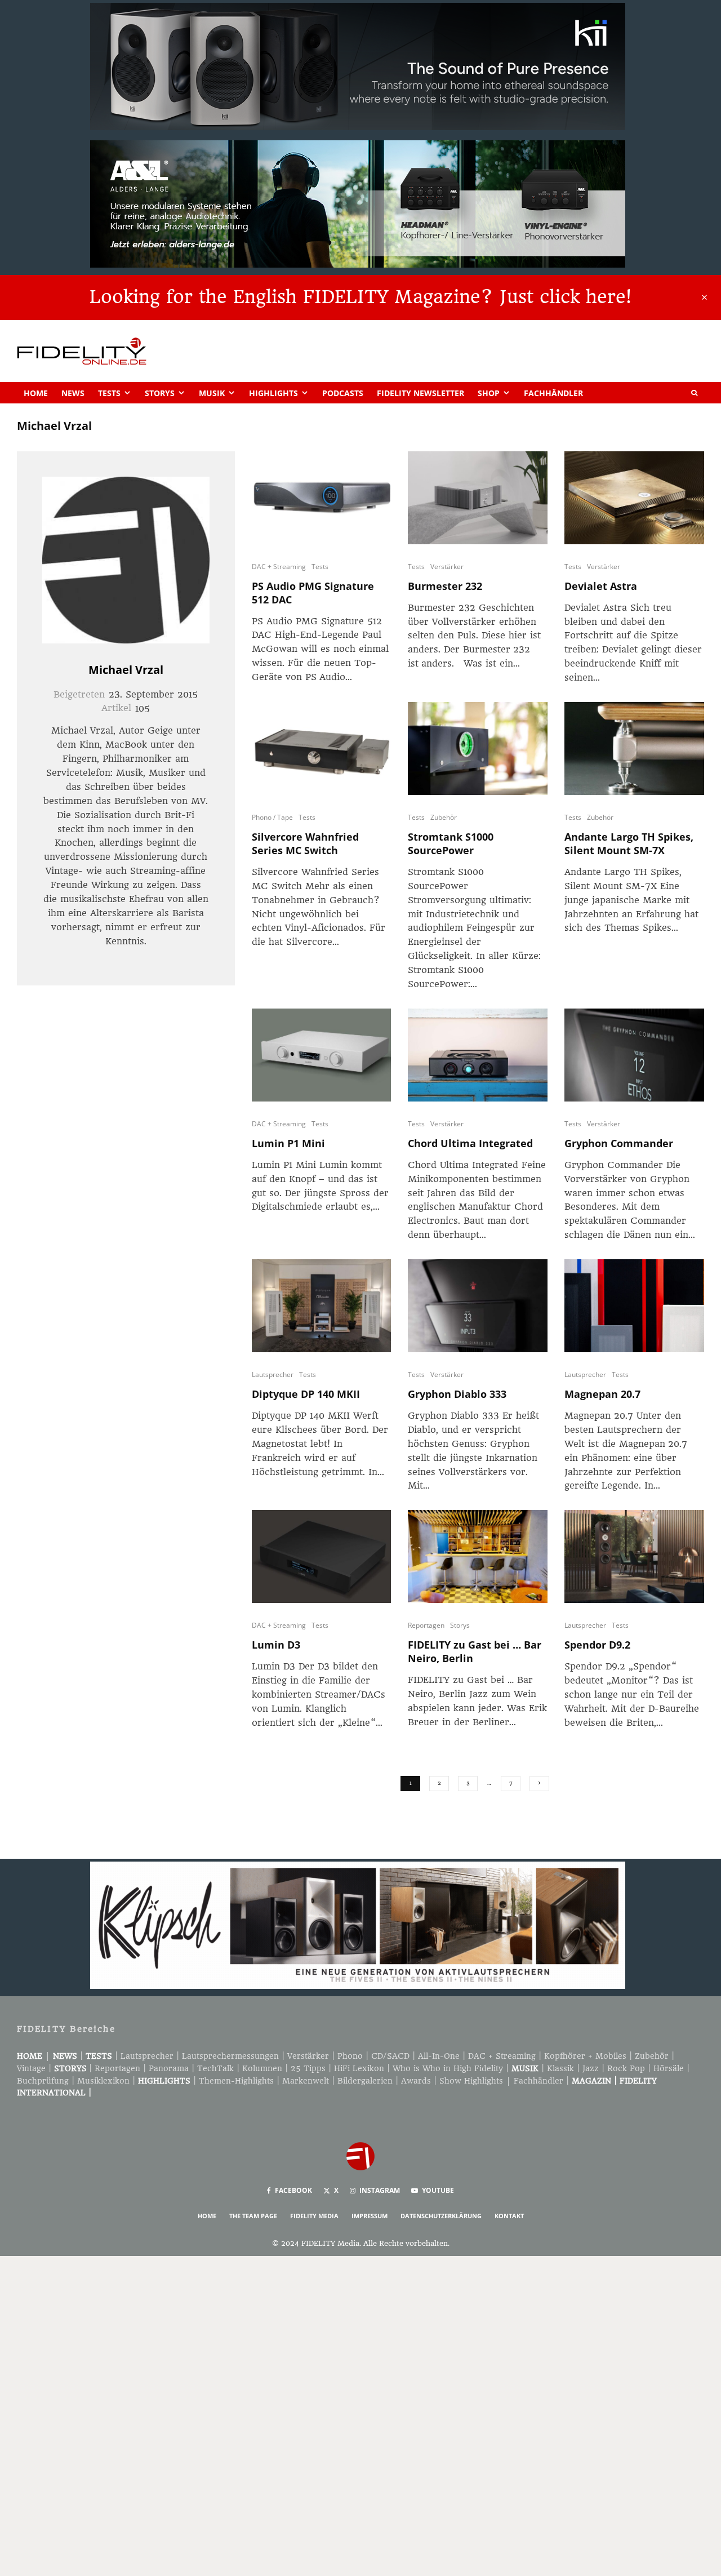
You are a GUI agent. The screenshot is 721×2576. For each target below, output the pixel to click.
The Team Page (253, 2216)
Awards (416, 2081)
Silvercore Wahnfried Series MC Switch (305, 843)
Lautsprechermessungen (230, 2056)
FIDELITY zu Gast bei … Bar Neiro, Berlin (475, 1651)
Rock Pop (626, 2068)
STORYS (70, 2068)
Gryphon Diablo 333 (457, 1394)
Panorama (169, 2068)
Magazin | (596, 2081)
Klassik (560, 2068)
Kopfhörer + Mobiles (585, 2056)
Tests (109, 393)
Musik (212, 393)
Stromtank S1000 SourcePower (451, 843)
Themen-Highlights (236, 2081)
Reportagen (426, 1625)
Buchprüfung (43, 2081)
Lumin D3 (276, 1645)
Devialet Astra (601, 586)
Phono (350, 2056)
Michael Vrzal (126, 670)
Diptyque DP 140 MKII (306, 1394)
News (73, 393)
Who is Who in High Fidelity (448, 2068)
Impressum (370, 2216)
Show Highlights (471, 2081)
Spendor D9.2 (597, 1645)
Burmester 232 (445, 586)
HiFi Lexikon (359, 2068)
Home (36, 393)
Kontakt (509, 2216)
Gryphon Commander (619, 1143)
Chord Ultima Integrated (470, 1143)
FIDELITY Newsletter (420, 393)
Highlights (273, 393)
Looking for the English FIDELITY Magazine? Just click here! (360, 297)
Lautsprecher (273, 1374)
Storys (160, 393)
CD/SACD (390, 2056)
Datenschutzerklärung (441, 2216)
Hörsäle (669, 2068)
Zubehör (444, 817)
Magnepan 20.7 (602, 1394)
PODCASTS (343, 393)
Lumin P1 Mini (288, 1143)
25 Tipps (308, 2068)
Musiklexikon (103, 2081)
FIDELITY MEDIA (314, 2216)
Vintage (31, 2068)
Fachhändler (553, 393)
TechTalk (215, 2068)
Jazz (591, 2068)
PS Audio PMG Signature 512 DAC (313, 593)
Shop (489, 393)
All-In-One (439, 2056)
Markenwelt (306, 2081)
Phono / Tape (272, 817)
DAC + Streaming (279, 567)
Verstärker (447, 567)
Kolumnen (262, 2068)
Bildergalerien (365, 2081)
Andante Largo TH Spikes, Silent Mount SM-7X (629, 843)
